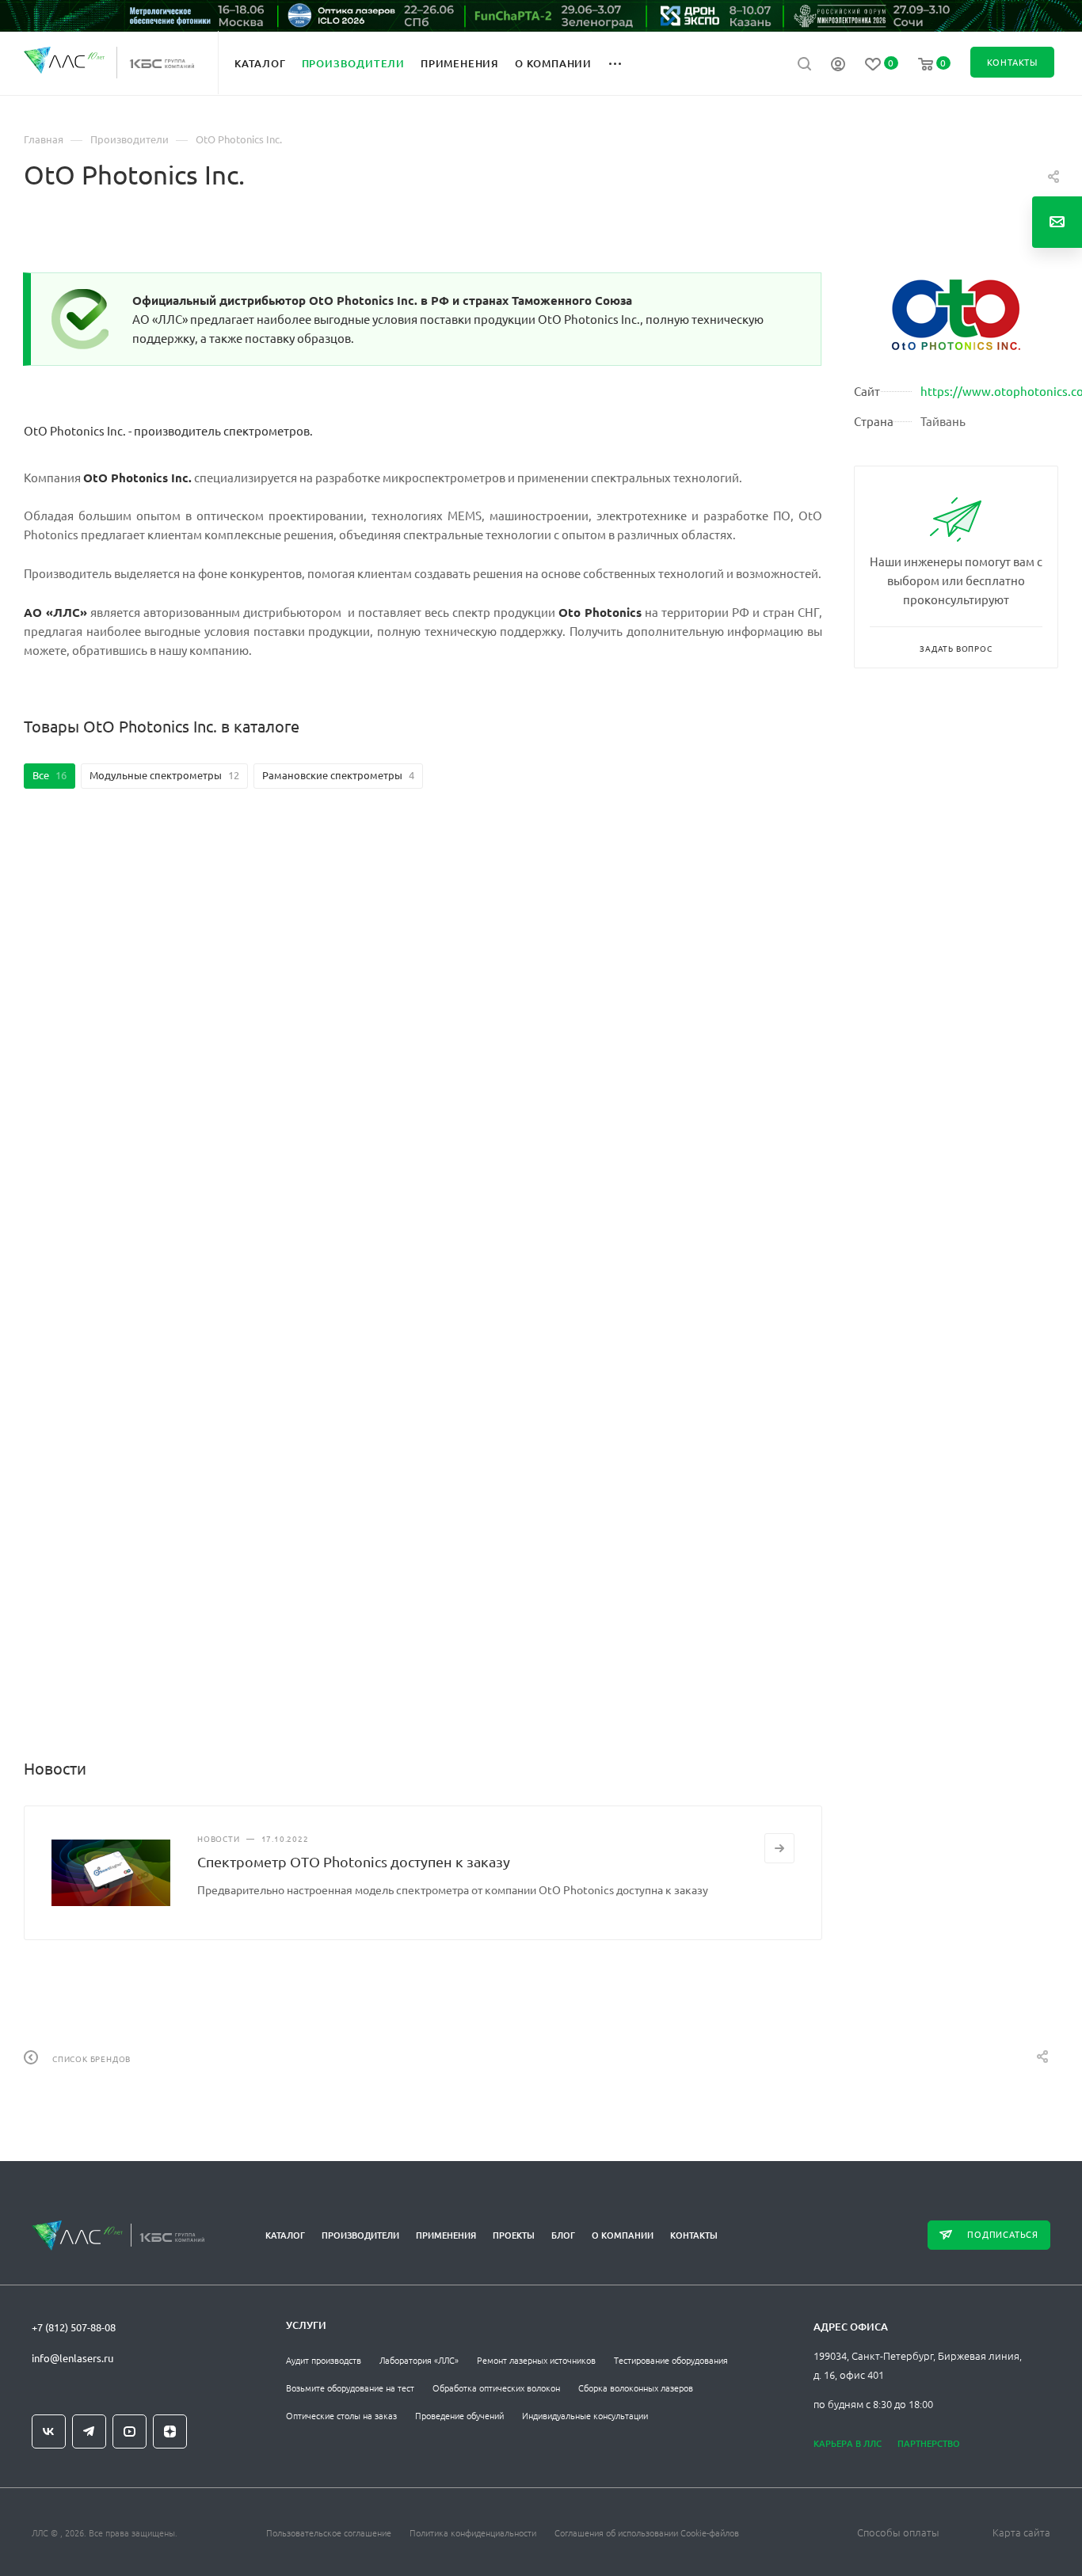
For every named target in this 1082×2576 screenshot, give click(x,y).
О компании (623, 2235)
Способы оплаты (898, 2532)
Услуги (306, 2325)
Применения (446, 2235)
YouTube (130, 2431)
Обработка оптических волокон (496, 2388)
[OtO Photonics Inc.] (956, 315)
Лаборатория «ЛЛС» (419, 2360)
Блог (563, 2235)
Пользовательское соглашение (329, 2532)
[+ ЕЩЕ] (624, 63)
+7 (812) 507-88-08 (74, 2327)
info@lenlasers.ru (72, 2358)
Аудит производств (324, 2360)
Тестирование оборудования (671, 2360)
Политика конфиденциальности (473, 2532)
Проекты (514, 2235)
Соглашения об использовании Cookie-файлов (647, 2532)
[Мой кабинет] (838, 66)
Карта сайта (1021, 2532)
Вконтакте (49, 2431)
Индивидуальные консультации (585, 2415)
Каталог (285, 2235)
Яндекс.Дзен (170, 2431)
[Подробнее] (779, 1848)
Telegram (89, 2431)
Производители (360, 2235)
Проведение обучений (459, 2415)
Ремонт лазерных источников (536, 2360)
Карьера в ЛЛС (848, 2443)
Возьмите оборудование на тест (350, 2388)
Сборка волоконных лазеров (636, 2388)
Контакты (694, 2235)
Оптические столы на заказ (341, 2415)
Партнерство (929, 2443)
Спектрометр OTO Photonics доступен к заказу (354, 1861)
